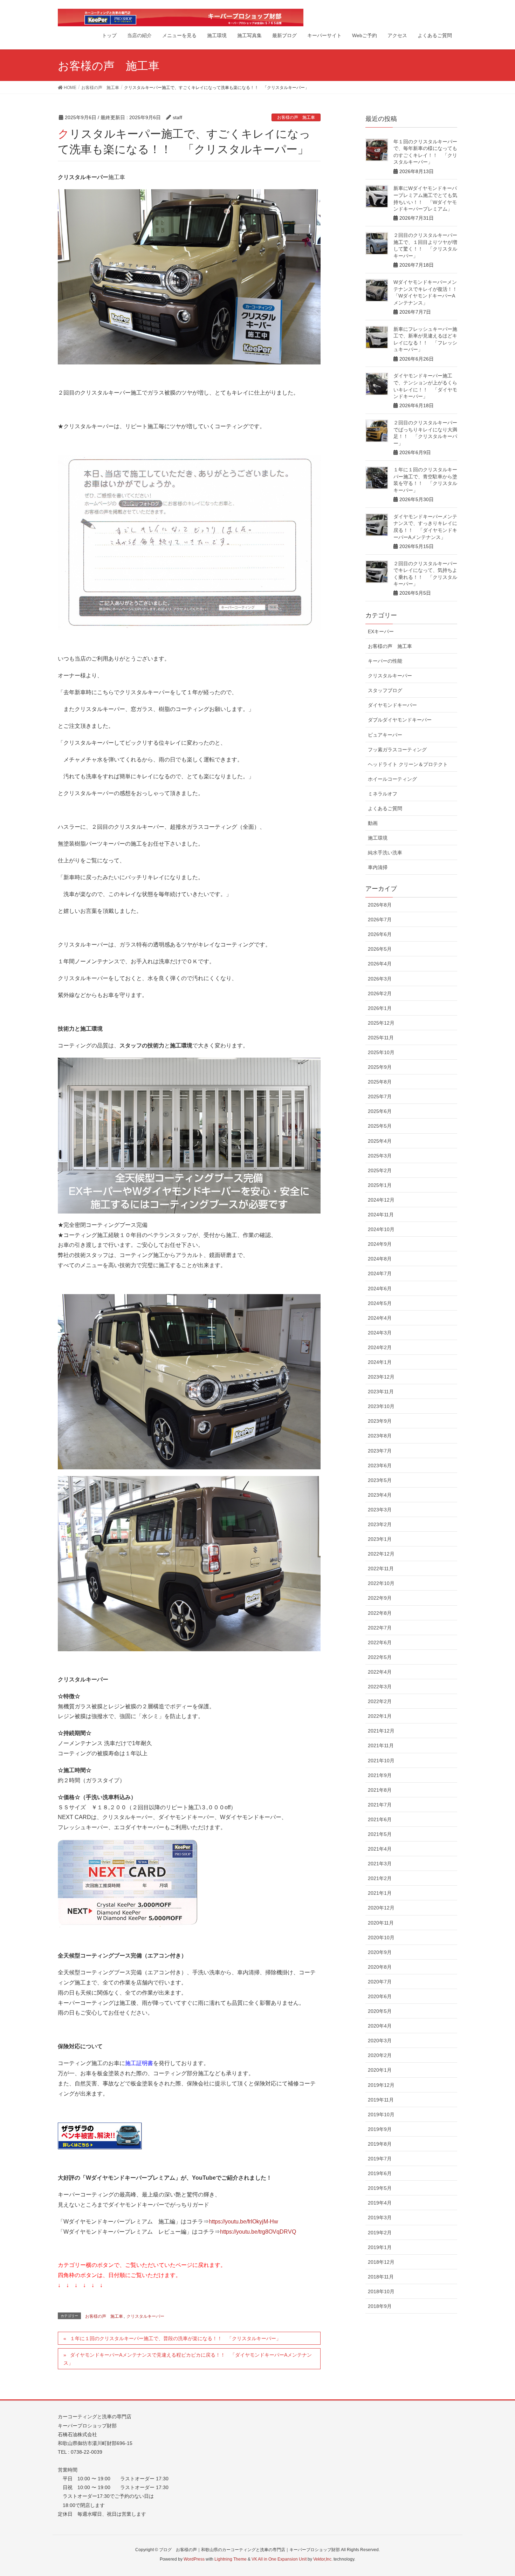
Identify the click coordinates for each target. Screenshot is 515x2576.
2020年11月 (381, 1923)
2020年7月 (380, 1982)
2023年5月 (380, 1480)
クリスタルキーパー (145, 2316)
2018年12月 (381, 2262)
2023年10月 (381, 1406)
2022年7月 (380, 1628)
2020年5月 (380, 2011)
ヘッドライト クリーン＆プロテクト (408, 764)
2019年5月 (380, 2188)
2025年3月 (380, 1156)
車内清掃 (378, 867)
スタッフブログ (385, 690)
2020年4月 (380, 2026)
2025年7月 (380, 1096)
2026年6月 (380, 934)
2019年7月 (380, 2159)
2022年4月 (380, 1672)
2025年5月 (380, 1126)
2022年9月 (380, 1598)
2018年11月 (381, 2277)
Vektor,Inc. (323, 2559)
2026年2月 (380, 993)
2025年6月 (380, 1111)
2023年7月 (380, 1451)
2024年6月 (380, 1289)
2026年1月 (380, 1008)
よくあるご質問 (385, 808)
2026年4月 (380, 964)
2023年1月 (380, 1539)
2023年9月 (380, 1421)
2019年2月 (380, 2233)
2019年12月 (381, 2085)
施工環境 (378, 838)
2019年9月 (380, 2129)
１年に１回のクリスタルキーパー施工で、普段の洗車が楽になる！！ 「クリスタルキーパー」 (176, 2338)
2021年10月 (381, 1761)
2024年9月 (380, 1244)
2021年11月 (381, 1745)
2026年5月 (380, 949)
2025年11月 (381, 1038)
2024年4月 (380, 1318)
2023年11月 (381, 1392)
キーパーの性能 (385, 661)
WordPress (194, 2559)
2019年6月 (380, 2173)
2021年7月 (380, 1805)
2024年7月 (380, 1273)
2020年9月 (380, 1952)
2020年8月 (380, 1967)
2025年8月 (380, 1082)
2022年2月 (380, 1701)
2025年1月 (380, 1185)
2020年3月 (380, 2041)
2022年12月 (381, 1554)
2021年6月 (380, 1819)
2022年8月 (380, 1613)
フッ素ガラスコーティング (397, 750)
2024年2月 (380, 1347)
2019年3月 (380, 2218)
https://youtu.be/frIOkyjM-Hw (243, 2222)
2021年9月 (380, 1775)
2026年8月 (380, 905)
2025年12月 (381, 1023)
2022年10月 (381, 1583)
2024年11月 (381, 1215)
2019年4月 (380, 2203)
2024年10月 (381, 1229)
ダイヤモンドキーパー (392, 705)
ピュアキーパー (385, 735)
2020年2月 (380, 2055)
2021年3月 (380, 1864)
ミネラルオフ (383, 794)
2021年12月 (381, 1731)
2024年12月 (381, 1200)
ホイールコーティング (392, 779)
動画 (373, 823)
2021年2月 (380, 1878)
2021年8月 (380, 1790)
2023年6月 (380, 1465)
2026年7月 (380, 920)
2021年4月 (380, 1849)
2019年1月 (380, 2247)
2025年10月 (381, 1052)
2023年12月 (381, 1377)
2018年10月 (381, 2291)
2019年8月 (380, 2144)
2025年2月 (380, 1170)
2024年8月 (380, 1259)
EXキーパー (381, 631)
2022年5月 (380, 1657)
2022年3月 (380, 1687)
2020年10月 (381, 1938)
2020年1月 (380, 2070)
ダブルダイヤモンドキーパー (400, 720)
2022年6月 (380, 1642)
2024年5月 (380, 1303)
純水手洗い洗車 (385, 853)
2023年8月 (380, 1436)
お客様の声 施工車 (296, 117)
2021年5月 (380, 1834)
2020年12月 (381, 1908)
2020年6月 (380, 1996)
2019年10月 (381, 2114)
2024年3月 (380, 1333)
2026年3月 (380, 979)
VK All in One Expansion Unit (279, 2559)
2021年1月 (380, 1893)
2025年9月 (380, 1067)
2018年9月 (380, 2306)
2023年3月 (380, 1510)
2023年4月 (380, 1495)
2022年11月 (381, 1569)
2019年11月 (381, 2100)
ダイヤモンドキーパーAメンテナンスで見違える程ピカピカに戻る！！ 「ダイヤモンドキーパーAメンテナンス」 (188, 2359)
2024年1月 (380, 1362)
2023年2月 (380, 1524)
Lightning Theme (231, 2559)
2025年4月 (380, 1141)
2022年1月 (380, 1716)
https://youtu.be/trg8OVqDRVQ (258, 2232)
